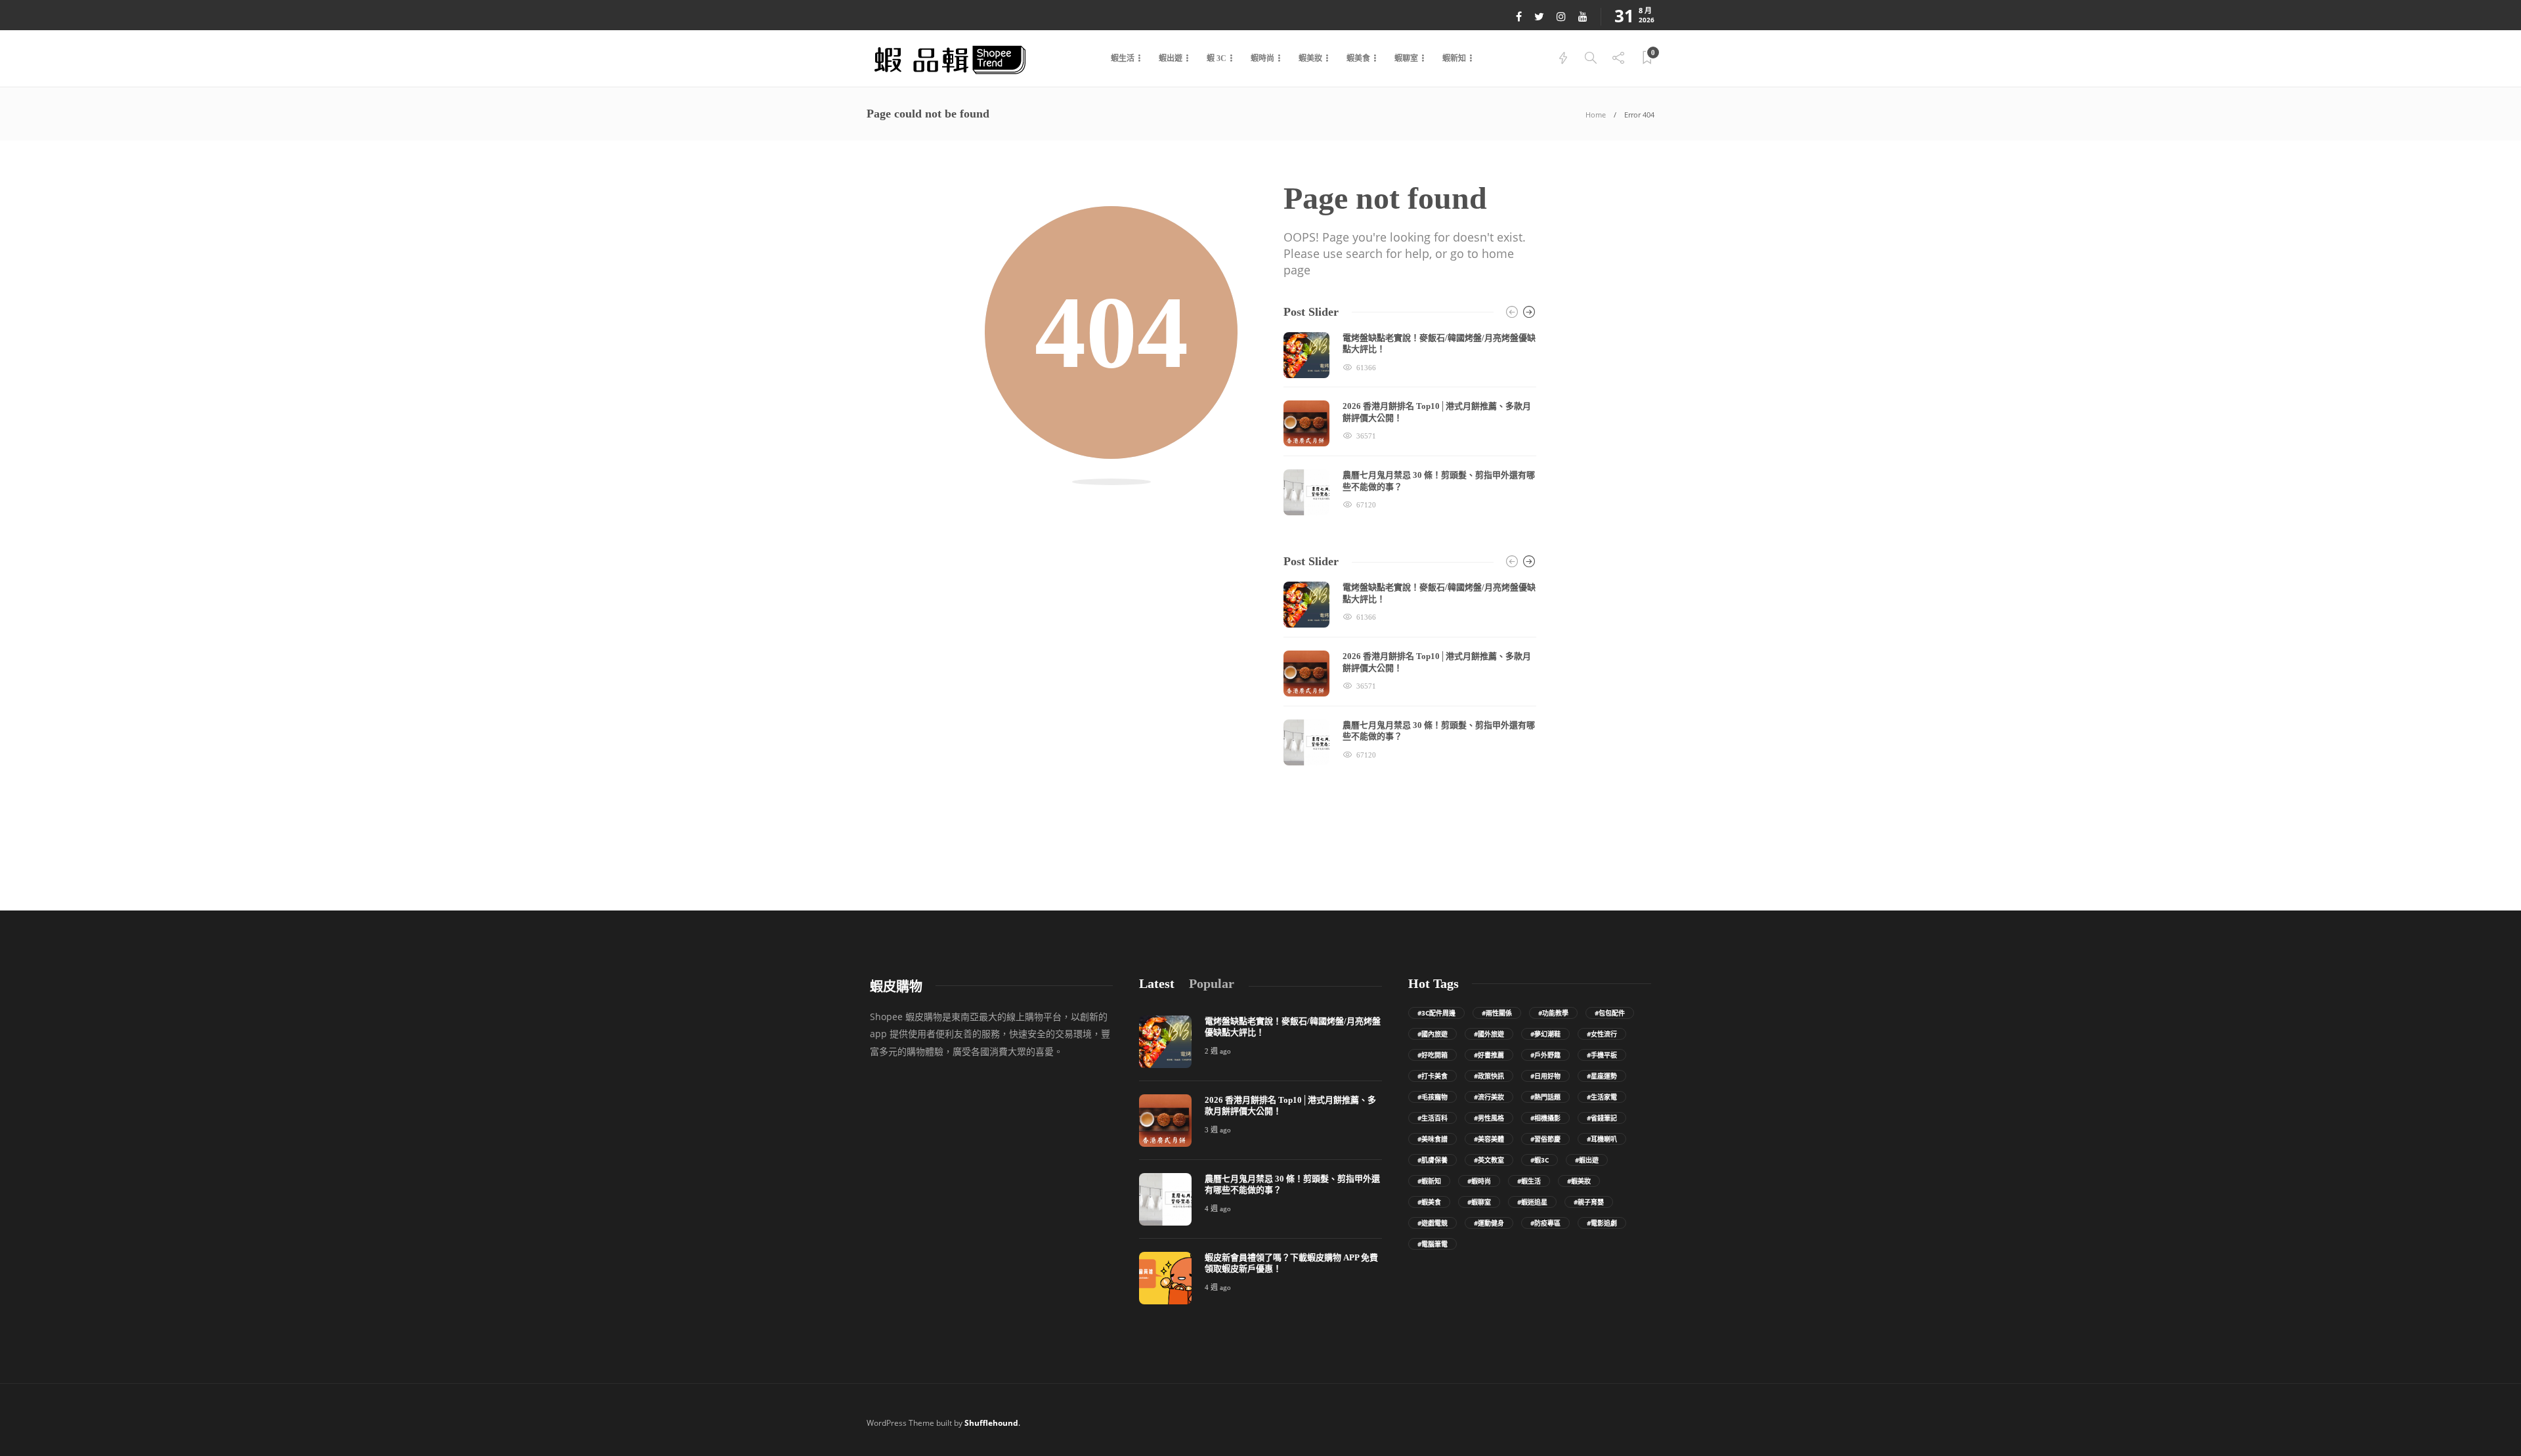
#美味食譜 (1433, 1139)
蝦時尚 (1262, 58)
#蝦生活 (1529, 1181)
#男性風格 (1489, 1118)
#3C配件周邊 (1436, 1013)
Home (1596, 115)
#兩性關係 (1497, 1013)
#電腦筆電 (1433, 1244)
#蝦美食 (1429, 1202)
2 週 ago (1218, 1051)
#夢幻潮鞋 (1545, 1034)
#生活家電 (1602, 1097)
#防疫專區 (1545, 1223)
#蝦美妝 (1579, 1181)
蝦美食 (1358, 58)
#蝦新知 (1429, 1181)
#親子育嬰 (1589, 1202)
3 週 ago (1218, 1130)
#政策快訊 (1489, 1076)
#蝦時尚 (1479, 1181)
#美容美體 (1489, 1139)
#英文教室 (1489, 1160)
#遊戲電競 (1433, 1223)
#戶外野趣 (1545, 1055)
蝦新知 (1454, 58)
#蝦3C (1540, 1160)
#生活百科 (1433, 1118)
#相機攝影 (1545, 1118)
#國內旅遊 (1433, 1034)
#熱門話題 (1545, 1097)
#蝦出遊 (1587, 1160)
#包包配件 (1610, 1013)
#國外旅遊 (1489, 1034)
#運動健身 (1489, 1223)
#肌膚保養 (1433, 1160)
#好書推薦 (1489, 1055)
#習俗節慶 (1545, 1139)
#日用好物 (1545, 1076)
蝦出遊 (1171, 58)
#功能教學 (1553, 1013)
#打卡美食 (1433, 1076)
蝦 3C (1217, 58)
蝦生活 (1123, 58)
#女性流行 (1602, 1034)
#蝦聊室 (1479, 1202)
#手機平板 (1602, 1055)
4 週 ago (1218, 1209)
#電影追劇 (1602, 1223)
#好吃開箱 (1433, 1055)
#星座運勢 (1602, 1076)
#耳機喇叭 (1602, 1139)
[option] (1410, 424)
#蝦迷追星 (1532, 1202)
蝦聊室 (1406, 58)
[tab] (1157, 984)
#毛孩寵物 (1433, 1097)
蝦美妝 (1310, 58)
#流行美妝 (1489, 1097)
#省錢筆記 (1602, 1118)
